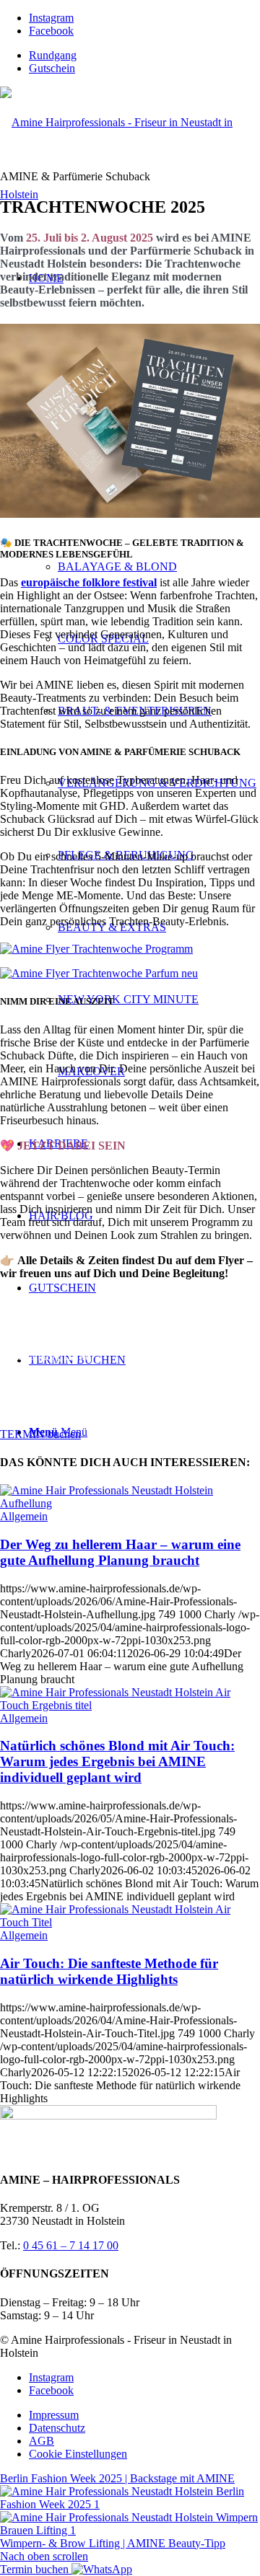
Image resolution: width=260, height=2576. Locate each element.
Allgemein (24, 1516)
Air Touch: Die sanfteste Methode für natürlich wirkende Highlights (109, 1971)
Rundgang (53, 55)
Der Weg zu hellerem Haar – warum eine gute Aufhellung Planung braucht (120, 1552)
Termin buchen (36, 2569)
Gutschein (52, 68)
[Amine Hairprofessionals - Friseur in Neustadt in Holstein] (130, 194)
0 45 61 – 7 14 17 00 (71, 2245)
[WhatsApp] (102, 2569)
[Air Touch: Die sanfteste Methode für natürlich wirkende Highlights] (130, 1922)
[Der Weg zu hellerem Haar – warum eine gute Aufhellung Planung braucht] (130, 1503)
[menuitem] (144, 56)
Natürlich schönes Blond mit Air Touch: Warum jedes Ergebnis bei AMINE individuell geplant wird (117, 1761)
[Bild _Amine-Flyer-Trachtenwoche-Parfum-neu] (130, 974)
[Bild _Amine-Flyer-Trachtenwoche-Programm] (130, 949)
